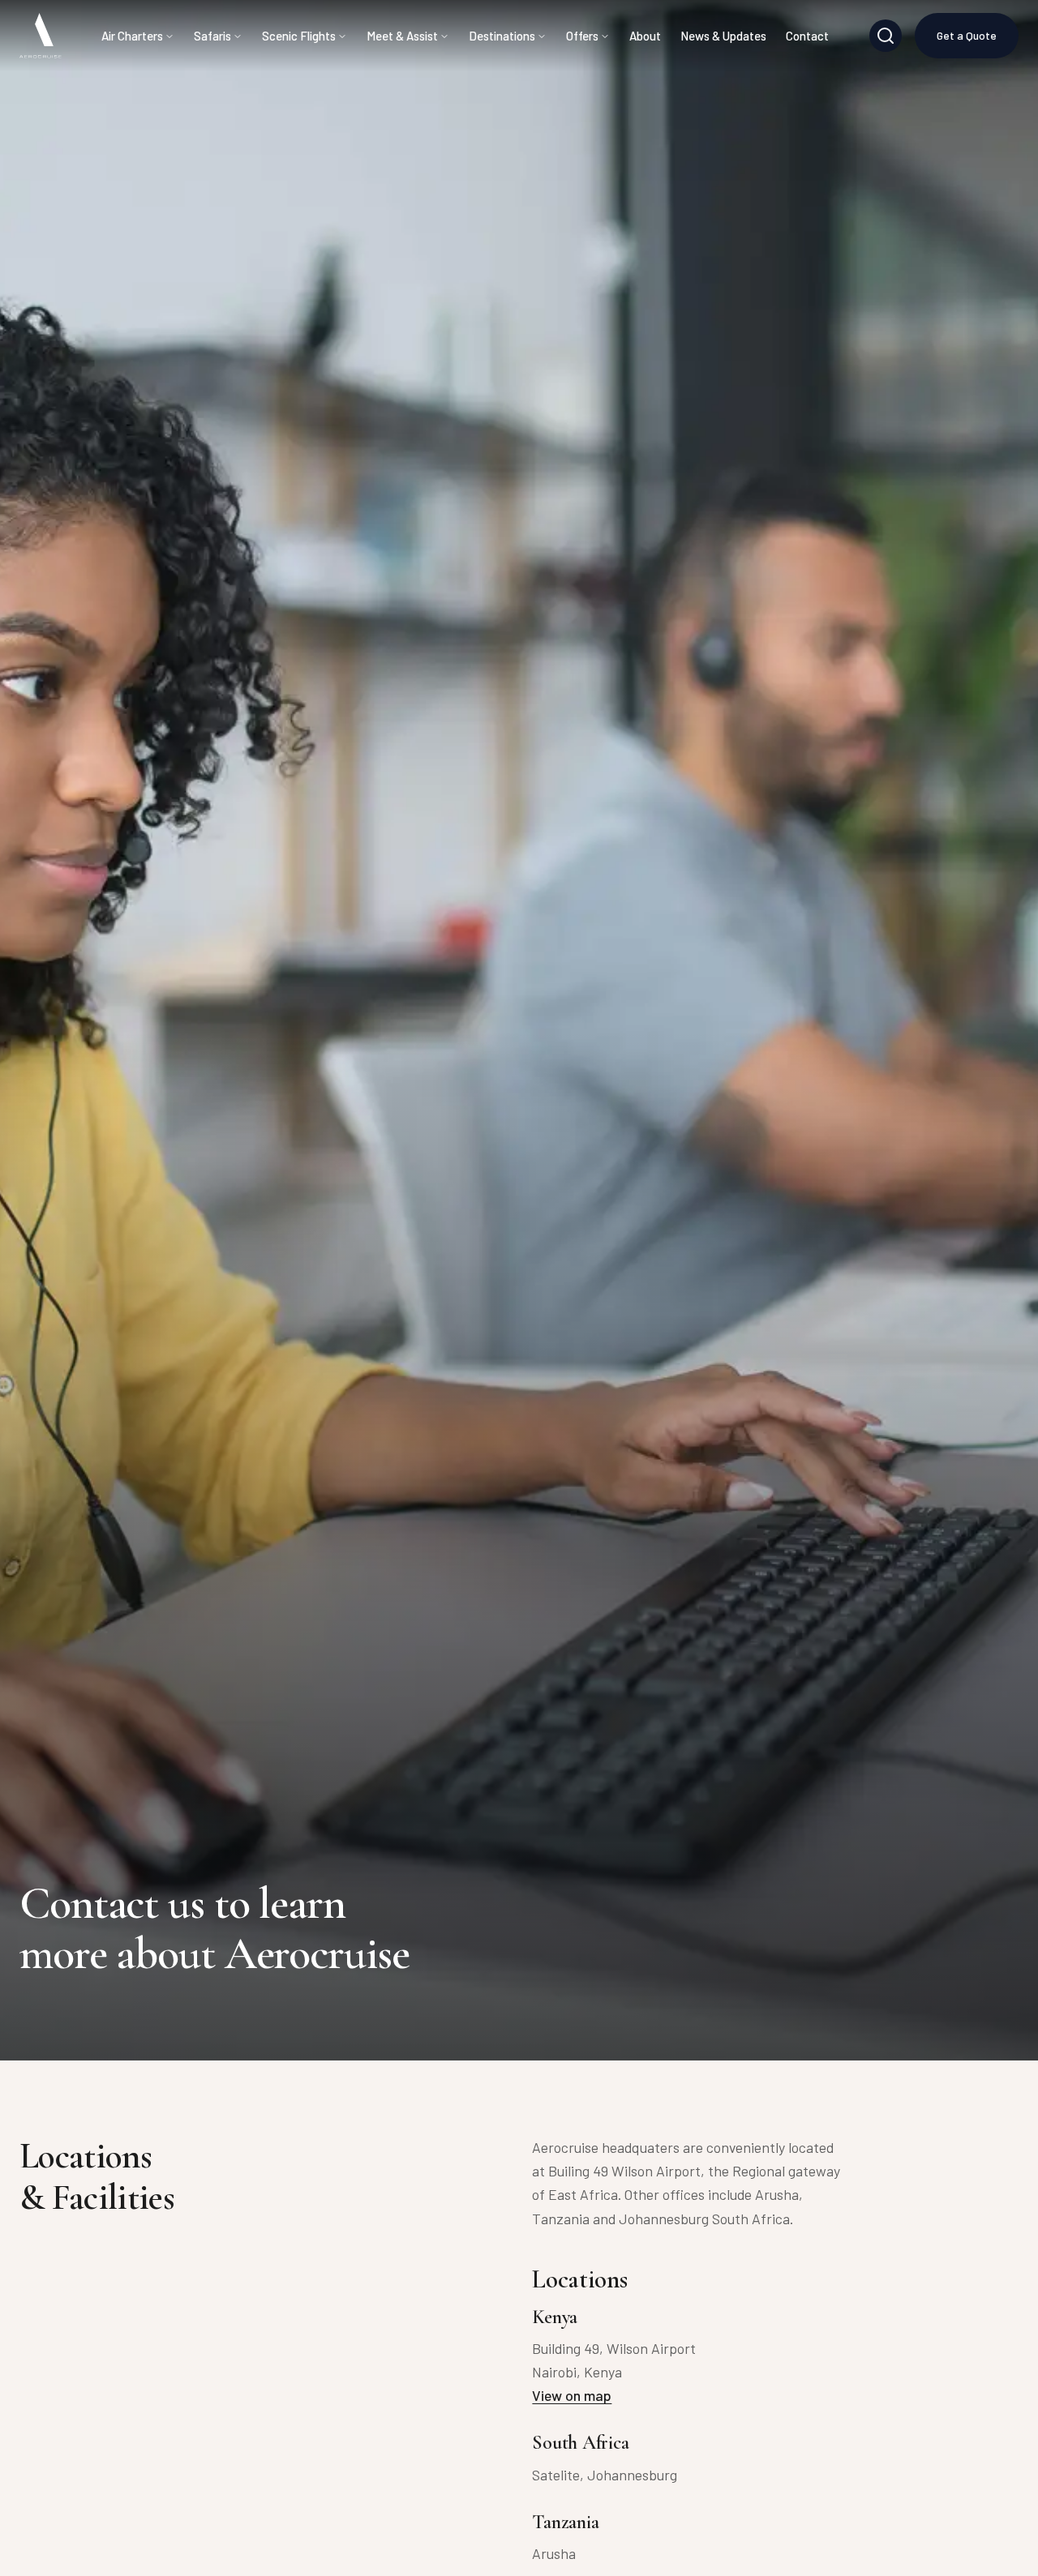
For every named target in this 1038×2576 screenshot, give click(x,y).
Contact (807, 36)
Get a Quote (967, 35)
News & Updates (723, 36)
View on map (572, 2395)
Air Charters (132, 36)
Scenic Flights (299, 36)
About (645, 36)
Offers (582, 36)
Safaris (212, 36)
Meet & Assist (402, 36)
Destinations (502, 36)
